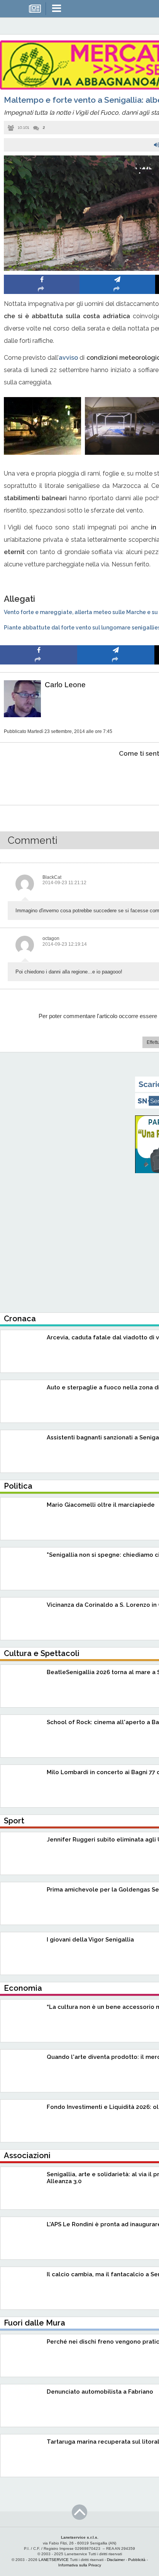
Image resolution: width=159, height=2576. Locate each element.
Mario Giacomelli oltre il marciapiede (101, 1505)
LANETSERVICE (54, 2560)
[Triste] (116, 777)
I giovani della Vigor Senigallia (90, 1940)
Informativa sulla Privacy (80, 2565)
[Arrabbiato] (39, 777)
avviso (68, 358)
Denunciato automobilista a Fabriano (100, 2392)
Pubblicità (137, 2560)
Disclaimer (116, 2560)
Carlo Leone (65, 685)
